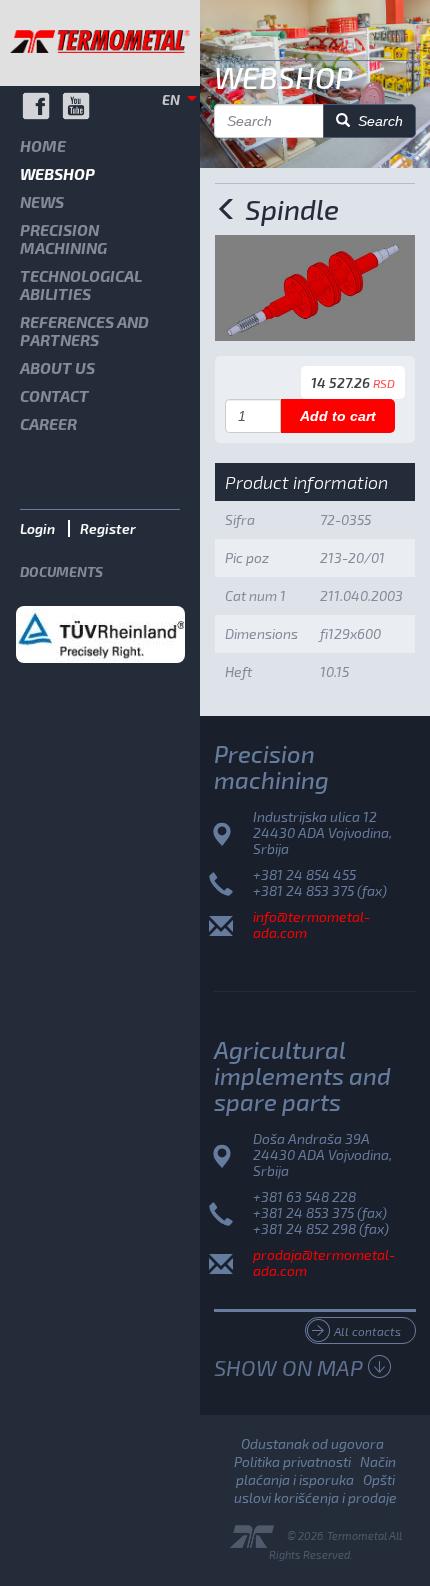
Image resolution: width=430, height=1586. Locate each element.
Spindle (289, 209)
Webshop (57, 173)
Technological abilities (81, 284)
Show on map (288, 1367)
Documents (61, 571)
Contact (54, 395)
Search (376, 121)
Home (43, 145)
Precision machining (63, 238)
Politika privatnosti (292, 1461)
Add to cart (338, 416)
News (42, 201)
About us (57, 367)
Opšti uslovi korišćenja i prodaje (315, 1488)
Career (48, 423)
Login (37, 528)
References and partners (84, 330)
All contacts (367, 1331)
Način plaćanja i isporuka (316, 1470)
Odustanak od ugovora (312, 1443)
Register (108, 528)
